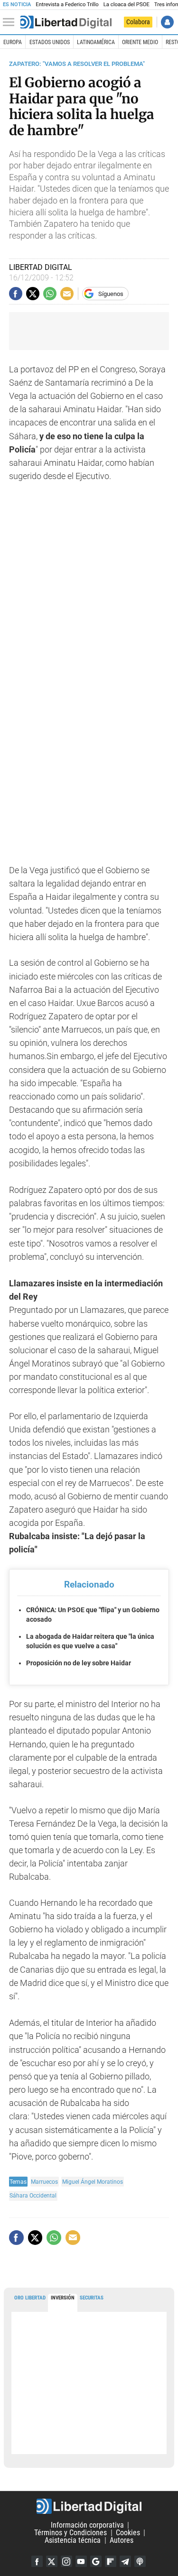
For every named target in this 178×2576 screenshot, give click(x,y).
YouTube (81, 2561)
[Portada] (66, 22)
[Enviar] (50, 294)
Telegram (125, 2561)
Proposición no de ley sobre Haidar (79, 1663)
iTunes (140, 2561)
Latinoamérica (96, 42)
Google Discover (96, 2561)
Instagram (66, 2561)
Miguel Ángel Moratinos (93, 2182)
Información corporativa (87, 2525)
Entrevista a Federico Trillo (67, 5)
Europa (13, 42)
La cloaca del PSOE (126, 5)
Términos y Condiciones (70, 2533)
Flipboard (111, 2561)
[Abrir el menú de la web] (11, 22)
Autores (122, 2540)
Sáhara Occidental (33, 2195)
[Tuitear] (33, 294)
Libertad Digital (89, 2506)
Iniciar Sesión (167, 22)
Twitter (52, 2561)
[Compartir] (16, 294)
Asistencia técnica (73, 2540)
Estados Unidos (50, 42)
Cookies (128, 2533)
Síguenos (111, 294)
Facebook (37, 2561)
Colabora (138, 22)
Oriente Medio (140, 42)
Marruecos (44, 2182)
